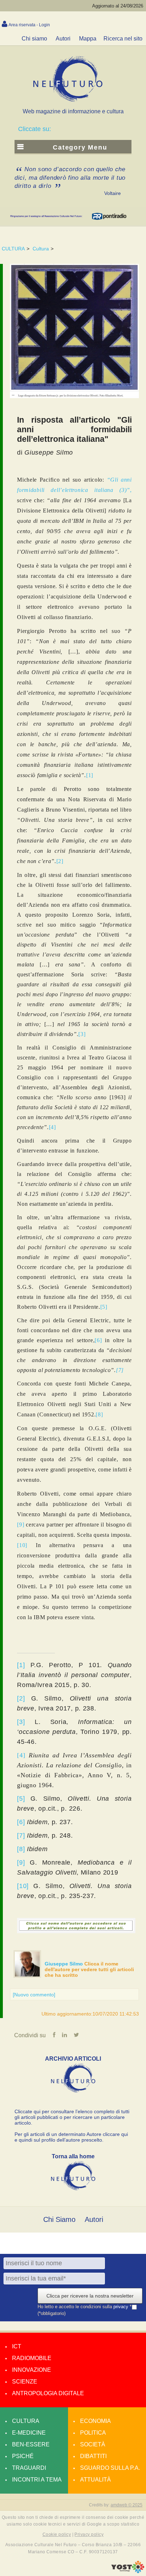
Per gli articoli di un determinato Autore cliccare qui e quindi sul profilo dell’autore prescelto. (71, 2137)
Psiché (23, 2456)
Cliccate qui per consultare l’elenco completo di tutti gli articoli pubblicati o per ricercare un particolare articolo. (72, 2117)
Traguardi (29, 2468)
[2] (60, 861)
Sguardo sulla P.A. (110, 2468)
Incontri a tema (37, 2480)
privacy (122, 2307)
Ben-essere (31, 2444)
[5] (104, 1307)
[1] (90, 775)
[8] (99, 1414)
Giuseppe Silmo (64, 1964)
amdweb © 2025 (127, 2505)
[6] (98, 1340)
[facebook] (54, 2035)
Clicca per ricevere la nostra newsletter (90, 2296)
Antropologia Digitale (48, 2393)
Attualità (96, 2480)
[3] (82, 1034)
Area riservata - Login (29, 25)
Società (93, 2444)
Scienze (25, 2382)
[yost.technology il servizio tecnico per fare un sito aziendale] (128, 2571)
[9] (21, 1525)
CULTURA (13, 249)
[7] (120, 1370)
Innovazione (32, 2370)
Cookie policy (57, 2534)
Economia (96, 2421)
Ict (17, 2346)
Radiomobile (32, 2358)
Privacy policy (89, 2534)
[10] (22, 1545)
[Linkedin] (64, 2035)
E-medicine (29, 2433)
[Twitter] (76, 2035)
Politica (93, 2433)
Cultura (41, 249)
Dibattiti (93, 2456)
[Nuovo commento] (34, 1995)
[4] (52, 1127)
